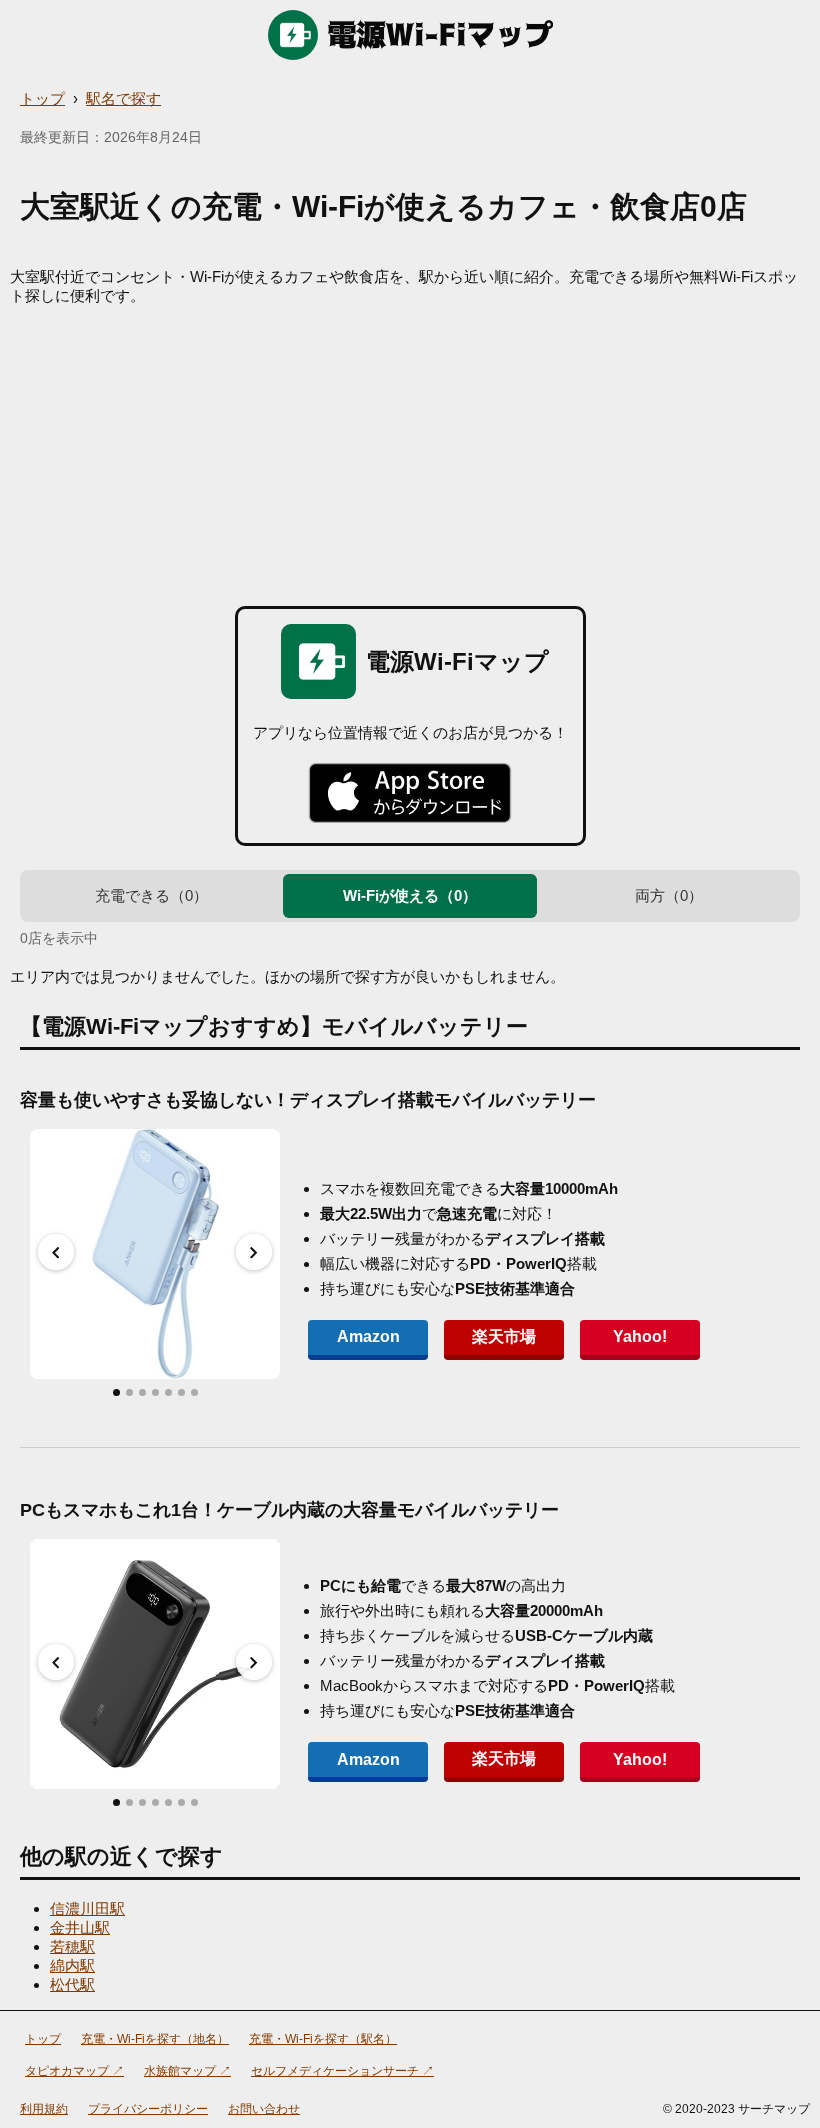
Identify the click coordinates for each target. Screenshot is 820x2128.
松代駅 (72, 1984)
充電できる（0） (151, 895)
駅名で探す (123, 98)
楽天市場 (504, 1336)
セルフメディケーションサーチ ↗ (342, 2071)
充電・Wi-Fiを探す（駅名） (323, 2039)
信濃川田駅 (87, 1908)
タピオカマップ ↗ (74, 2071)
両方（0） (669, 895)
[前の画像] (56, 1252)
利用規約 (44, 2109)
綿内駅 (72, 1965)
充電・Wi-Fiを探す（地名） (155, 2039)
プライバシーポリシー (148, 2109)
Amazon (368, 1336)
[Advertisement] (410, 456)
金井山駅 (80, 1927)
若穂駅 (72, 1946)
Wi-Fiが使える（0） (410, 895)
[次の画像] (254, 1252)
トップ (42, 98)
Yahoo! (640, 1336)
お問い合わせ (264, 2109)
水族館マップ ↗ (187, 2071)
